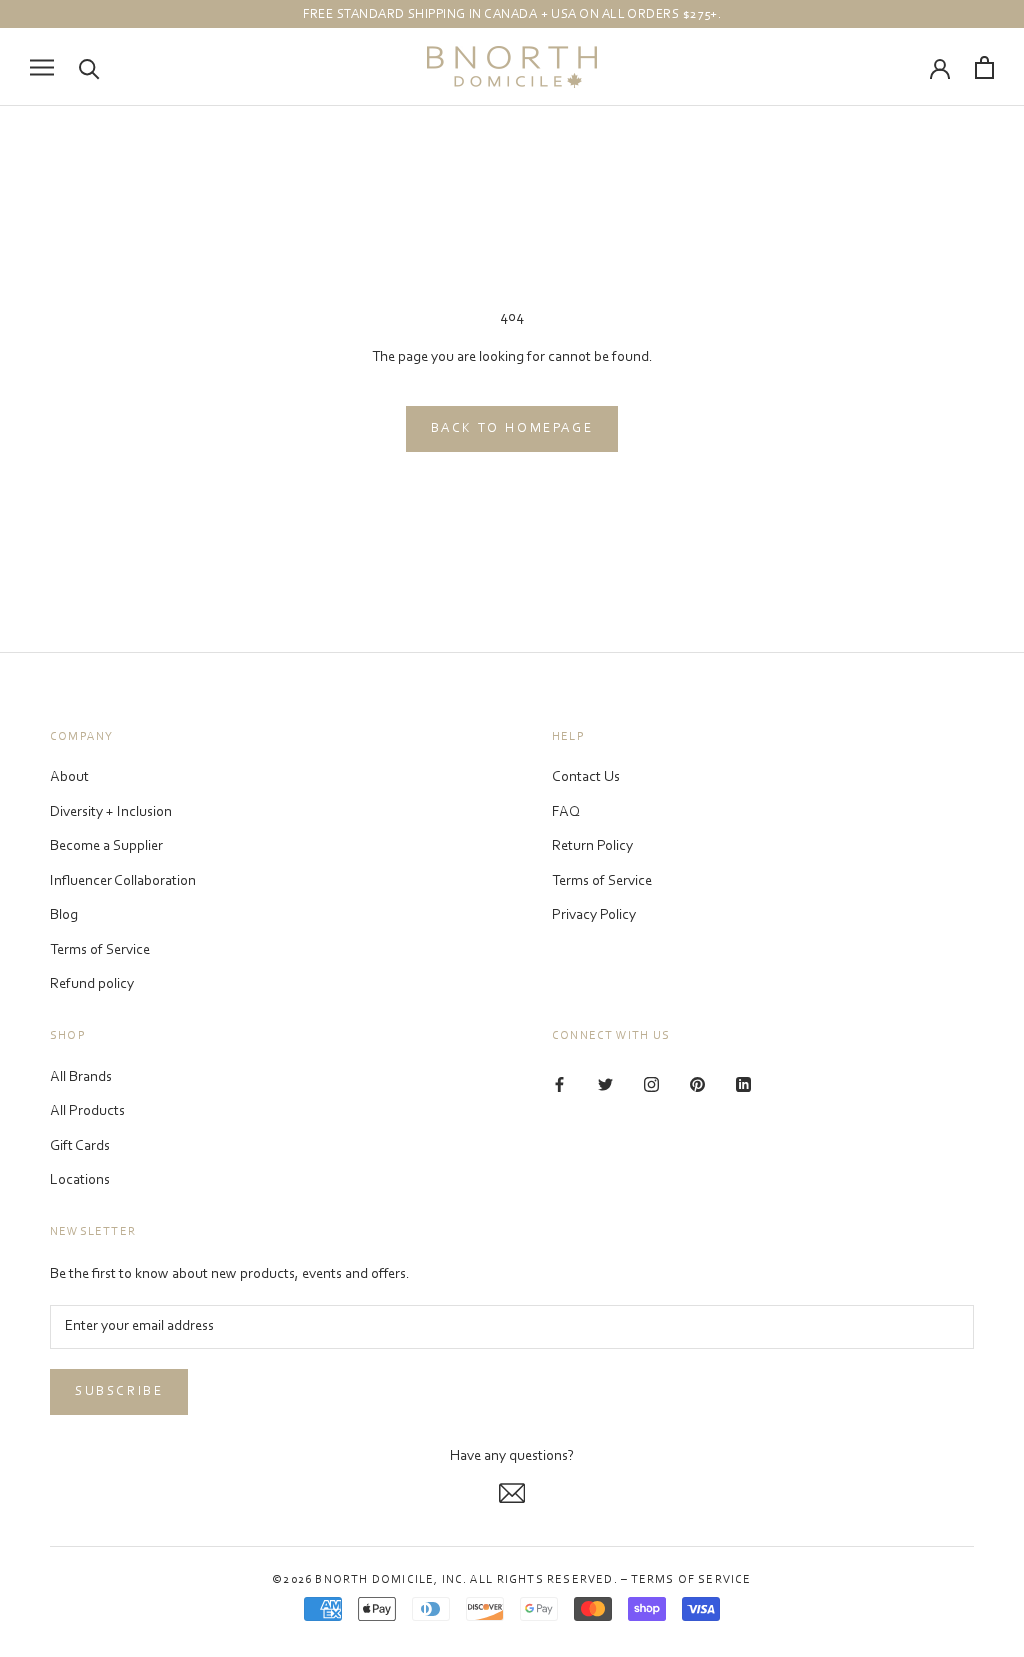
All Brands (81, 1077)
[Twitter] (605, 1085)
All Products (87, 1111)
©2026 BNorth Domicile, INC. (369, 1580)
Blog (64, 915)
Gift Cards (80, 1146)
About (69, 777)
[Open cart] (984, 67)
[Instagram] (651, 1085)
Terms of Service (100, 950)
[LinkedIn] (743, 1085)
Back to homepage (512, 428)
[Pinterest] (697, 1085)
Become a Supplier (106, 846)
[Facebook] (559, 1085)
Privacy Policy (594, 915)
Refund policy (92, 984)
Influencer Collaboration (123, 881)
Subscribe (119, 1391)
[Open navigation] (42, 67)
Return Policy (592, 846)
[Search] (89, 67)
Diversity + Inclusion (111, 812)
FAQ (566, 812)
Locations (80, 1180)
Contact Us (586, 777)
